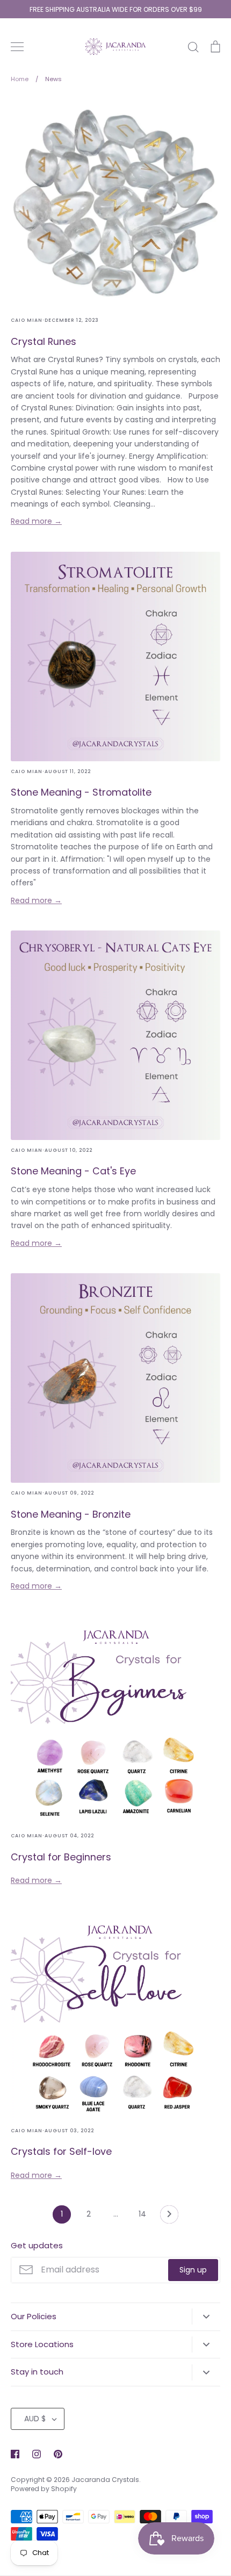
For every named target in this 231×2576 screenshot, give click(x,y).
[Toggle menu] (17, 47)
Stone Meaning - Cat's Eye (73, 1171)
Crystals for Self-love (61, 2151)
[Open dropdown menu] (206, 2317)
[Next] (169, 2217)
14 (142, 2214)
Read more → (36, 521)
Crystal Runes (44, 341)
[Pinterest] (58, 2454)
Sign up (193, 2270)
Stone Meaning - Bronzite (71, 1514)
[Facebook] (15, 2454)
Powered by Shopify (44, 2489)
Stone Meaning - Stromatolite (81, 792)
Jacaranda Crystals (105, 2480)
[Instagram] (37, 2454)
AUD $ (35, 2419)
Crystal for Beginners (61, 1857)
